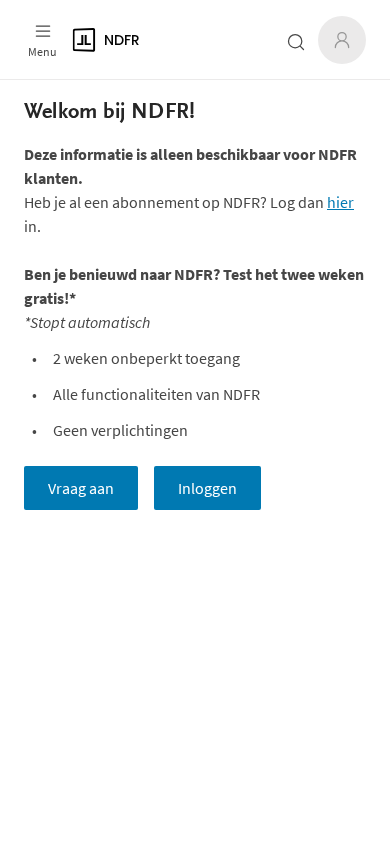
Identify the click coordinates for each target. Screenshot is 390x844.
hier (340, 202)
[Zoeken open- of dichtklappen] (296, 42)
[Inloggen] (342, 40)
